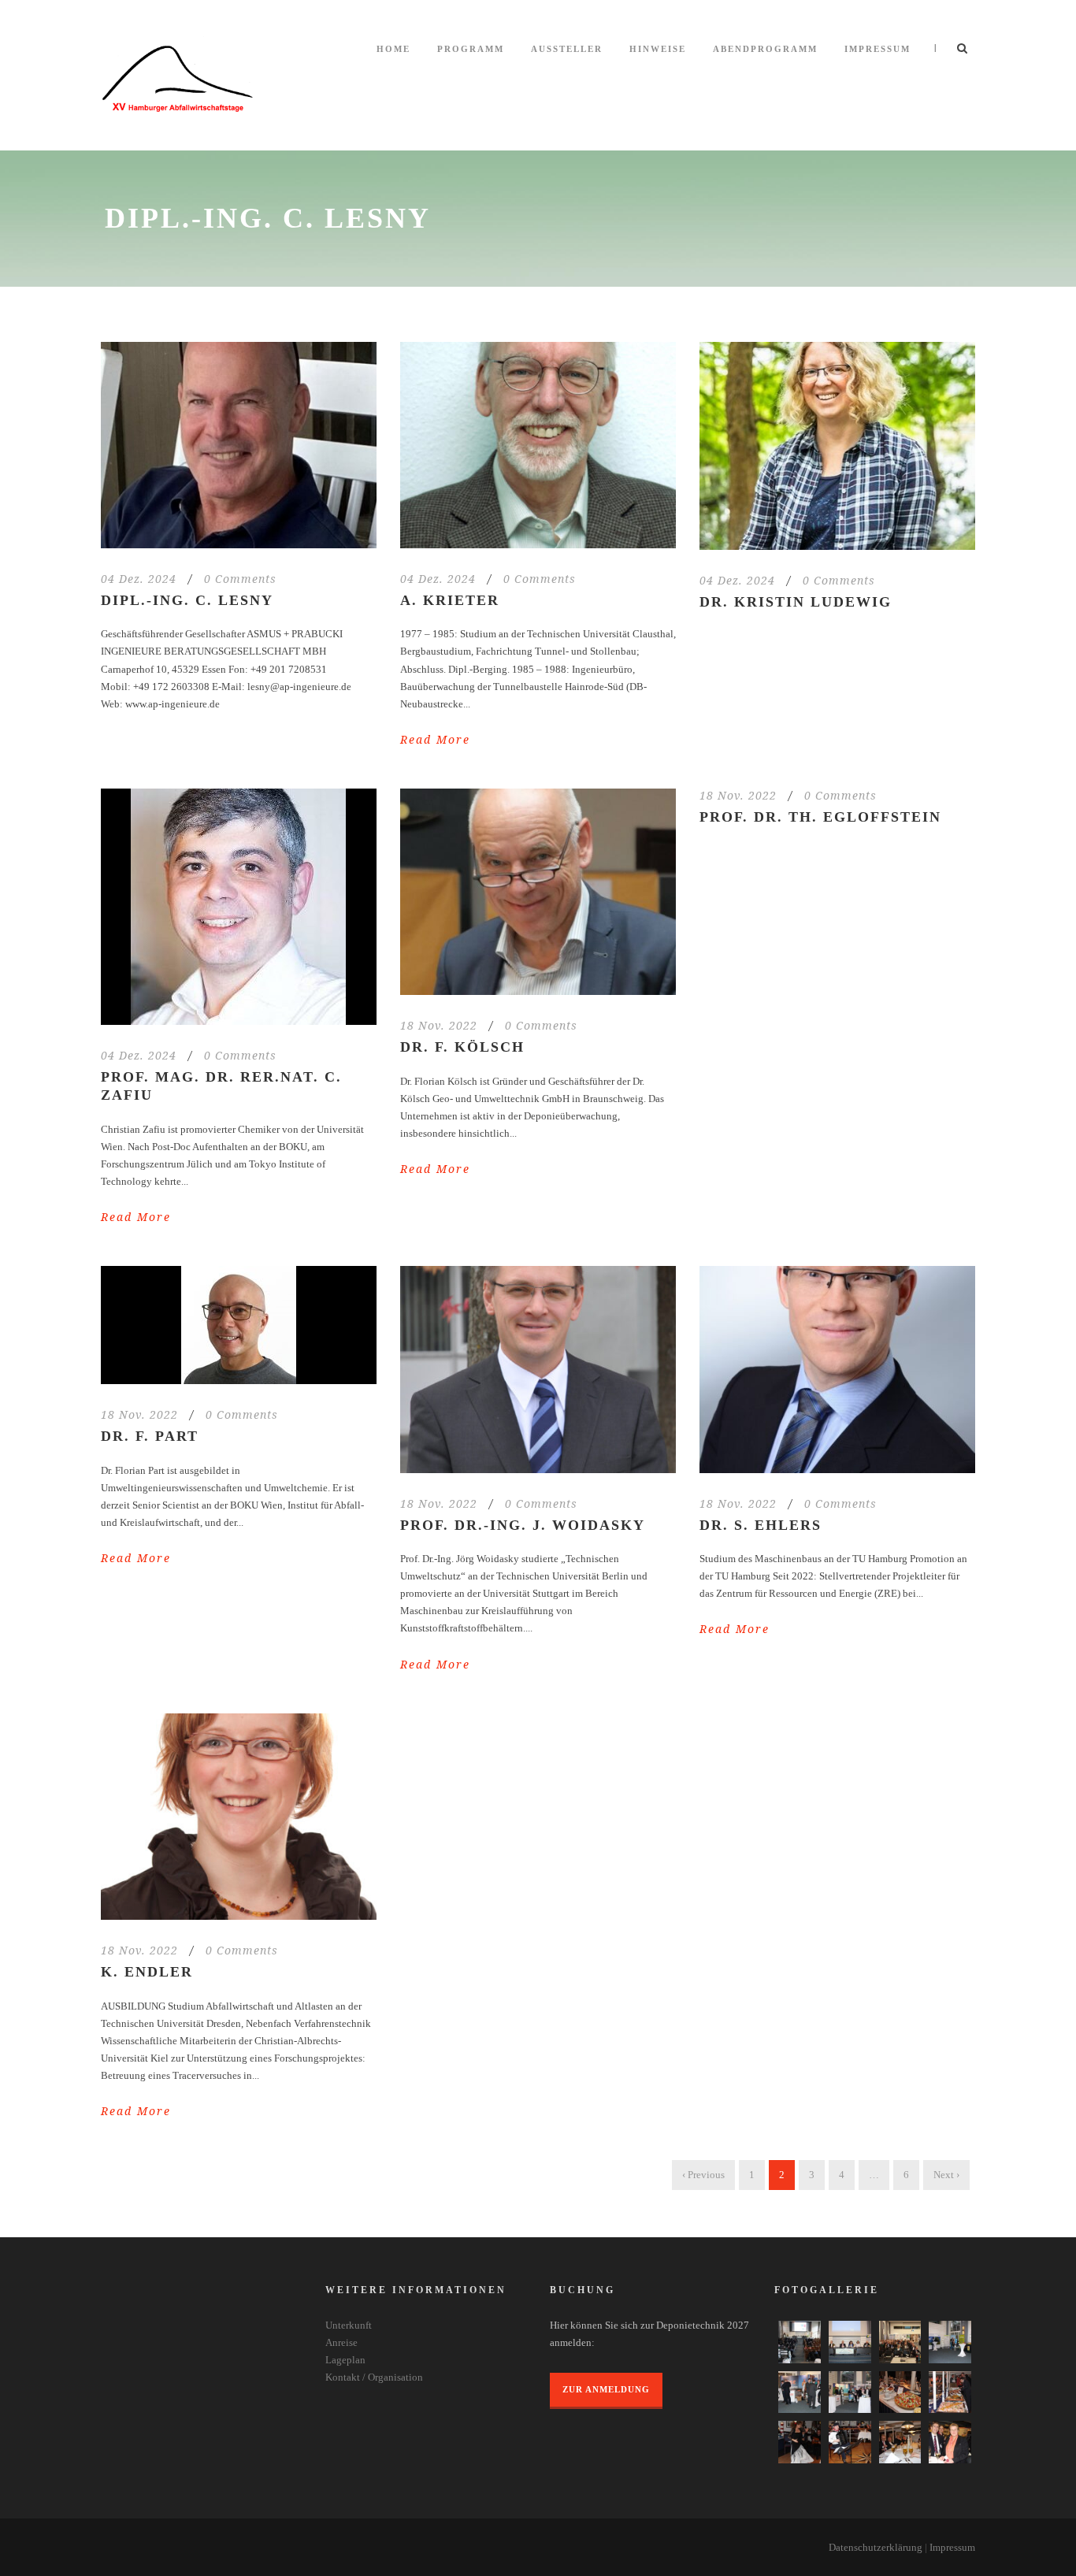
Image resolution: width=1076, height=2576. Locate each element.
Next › (946, 2175)
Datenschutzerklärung (876, 2547)
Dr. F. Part (150, 1436)
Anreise (341, 2342)
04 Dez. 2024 (139, 579)
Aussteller (567, 49)
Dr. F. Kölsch (462, 1047)
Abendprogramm (765, 49)
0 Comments (240, 579)
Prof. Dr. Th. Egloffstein (820, 817)
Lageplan (345, 2360)
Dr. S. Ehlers (761, 1525)
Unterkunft (349, 2325)
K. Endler (147, 1972)
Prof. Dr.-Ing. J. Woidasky (523, 1525)
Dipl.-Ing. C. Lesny (187, 600)
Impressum (877, 49)
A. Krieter (450, 600)
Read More (435, 739)
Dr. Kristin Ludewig (796, 602)
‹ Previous (703, 2175)
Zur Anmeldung (606, 2389)
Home (393, 49)
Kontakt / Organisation (374, 2377)
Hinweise (658, 49)
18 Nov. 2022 (439, 1025)
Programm (471, 49)
